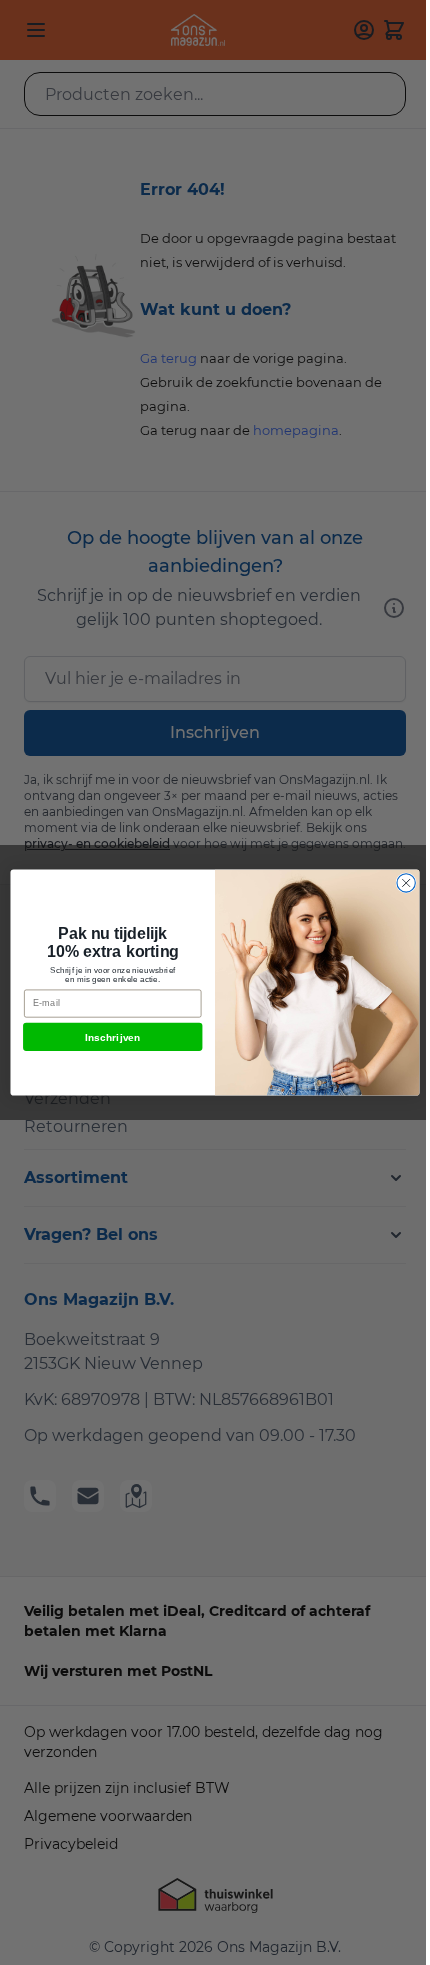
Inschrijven (113, 1037)
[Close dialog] (406, 883)
